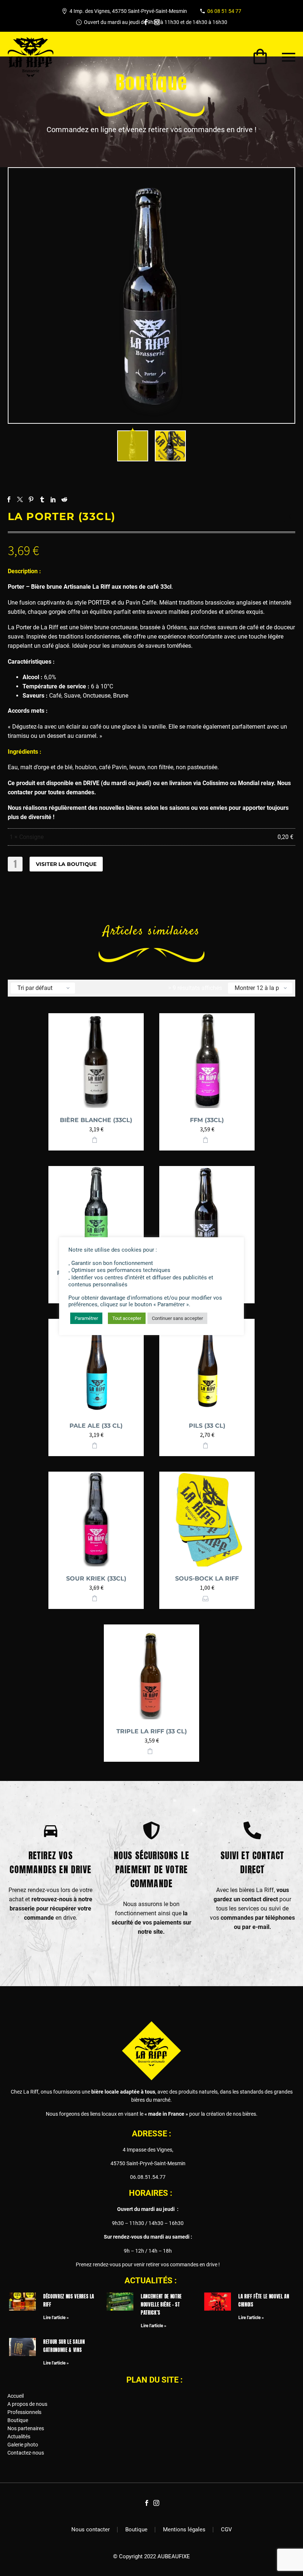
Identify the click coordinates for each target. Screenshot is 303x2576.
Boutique (18, 2420)
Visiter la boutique (66, 864)
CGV (227, 2530)
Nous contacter (91, 2530)
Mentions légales (184, 2530)
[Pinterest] (31, 499)
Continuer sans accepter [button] (177, 1318)
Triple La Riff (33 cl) (152, 1731)
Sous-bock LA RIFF (207, 1578)
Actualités (19, 2436)
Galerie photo (23, 2445)
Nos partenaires (26, 2428)
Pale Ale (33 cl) (96, 1426)
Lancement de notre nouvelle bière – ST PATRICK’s (161, 2305)
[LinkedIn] (53, 499)
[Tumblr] (42, 499)
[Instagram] (157, 22)
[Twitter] (20, 499)
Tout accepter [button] (127, 1318)
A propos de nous (27, 2404)
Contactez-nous (26, 2453)
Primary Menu (289, 57)
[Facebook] (146, 22)
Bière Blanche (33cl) (96, 1120)
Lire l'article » (56, 2318)
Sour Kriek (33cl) (96, 1578)
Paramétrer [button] (86, 1318)
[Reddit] (64, 499)
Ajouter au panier (95, 1140)
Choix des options (206, 1598)
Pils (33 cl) (207, 1426)
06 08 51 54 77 (224, 11)
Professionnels (24, 2412)
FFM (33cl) (207, 1120)
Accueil (16, 2396)
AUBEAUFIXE (174, 2556)
